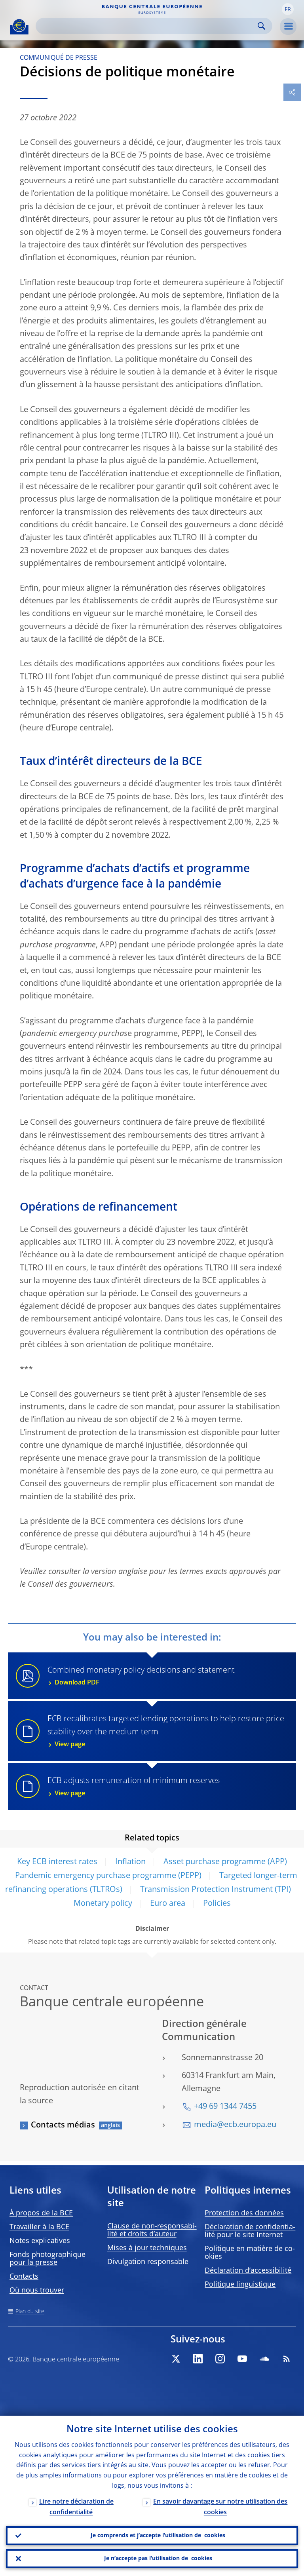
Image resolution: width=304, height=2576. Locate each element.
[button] (288, 9)
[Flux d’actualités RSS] (287, 2359)
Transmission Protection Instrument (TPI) (216, 1890)
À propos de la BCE (41, 2213)
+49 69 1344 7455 (225, 2107)
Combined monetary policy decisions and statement (141, 1676)
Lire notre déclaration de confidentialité (76, 2507)
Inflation (130, 1862)
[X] (176, 2359)
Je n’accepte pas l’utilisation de (158, 2559)
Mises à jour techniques (147, 2248)
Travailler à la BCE (39, 2227)
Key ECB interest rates (57, 1862)
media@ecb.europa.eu (235, 2125)
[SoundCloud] (264, 2359)
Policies (217, 1904)
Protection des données (244, 2213)
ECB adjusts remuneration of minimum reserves (134, 1787)
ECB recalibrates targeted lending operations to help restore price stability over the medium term (166, 1732)
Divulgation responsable (148, 2262)
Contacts (24, 2277)
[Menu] (288, 27)
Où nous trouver (37, 2291)
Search (261, 26)
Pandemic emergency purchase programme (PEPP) (108, 1876)
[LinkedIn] (198, 2359)
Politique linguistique (240, 2285)
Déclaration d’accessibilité (248, 2271)
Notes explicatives (40, 2241)
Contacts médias (63, 2125)
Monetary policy (103, 1904)
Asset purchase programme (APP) (225, 1862)
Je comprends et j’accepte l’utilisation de (158, 2536)
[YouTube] (242, 2359)
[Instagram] (220, 2359)
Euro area (168, 1904)
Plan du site (30, 2312)
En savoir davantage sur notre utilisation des (220, 2507)
